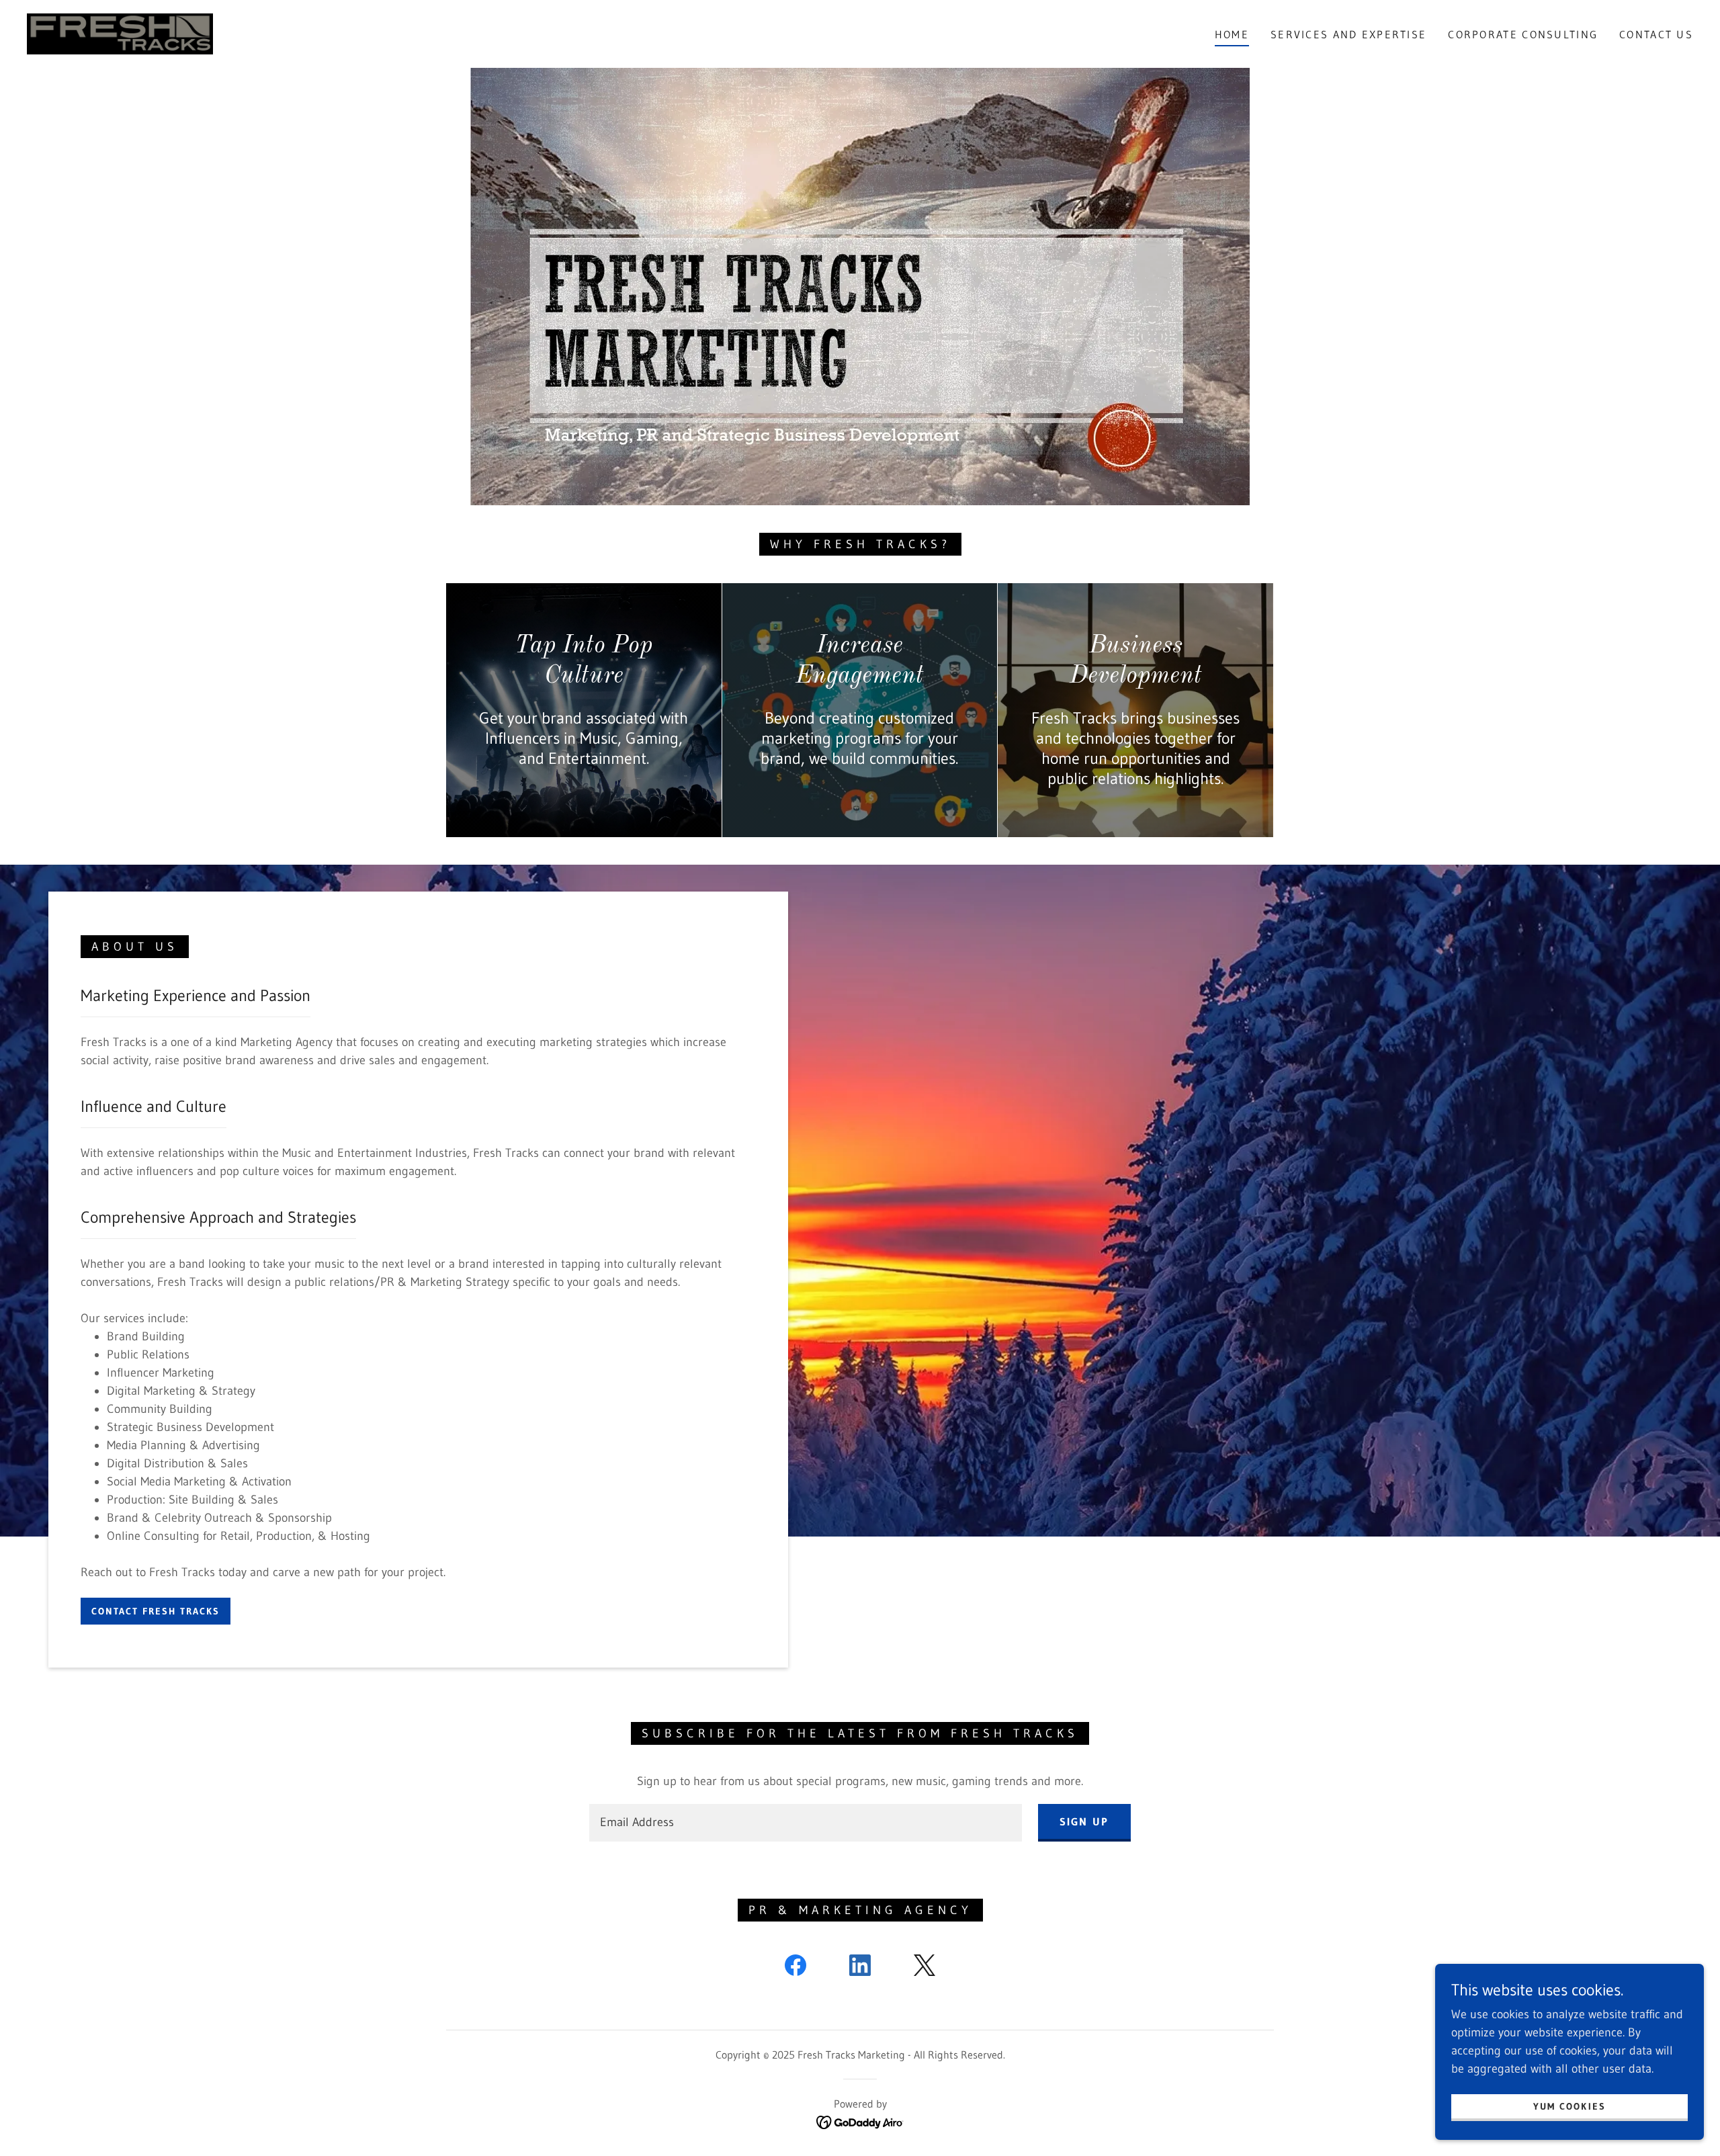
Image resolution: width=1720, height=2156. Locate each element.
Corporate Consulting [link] (1523, 34)
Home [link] (1232, 34)
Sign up (1084, 1821)
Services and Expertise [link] (1348, 34)
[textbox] (805, 1823)
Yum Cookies (1569, 2106)
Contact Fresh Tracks (156, 1611)
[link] (120, 33)
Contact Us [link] (1656, 34)
